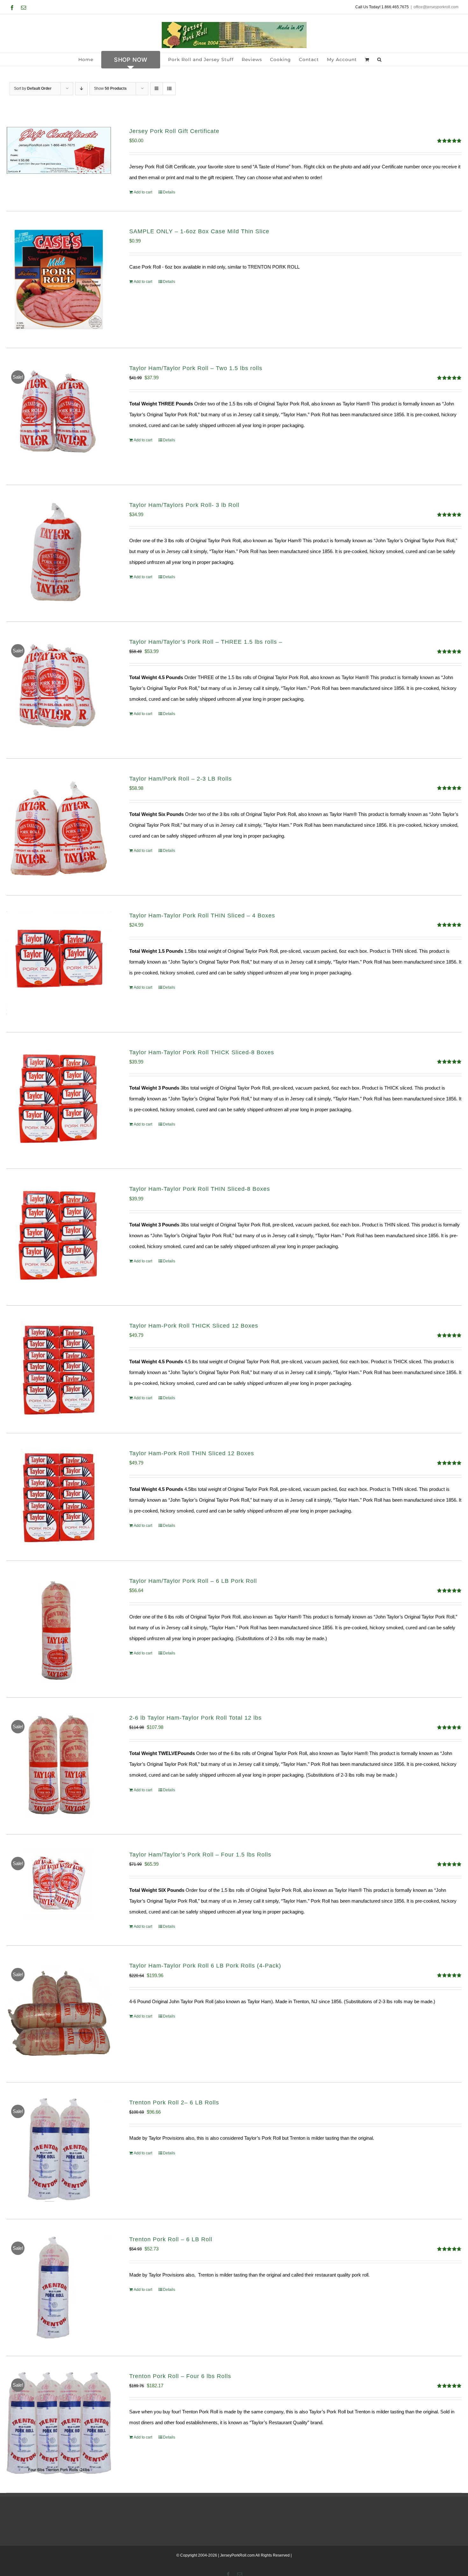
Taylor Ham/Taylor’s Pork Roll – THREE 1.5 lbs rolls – (206, 642)
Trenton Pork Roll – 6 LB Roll (171, 2239)
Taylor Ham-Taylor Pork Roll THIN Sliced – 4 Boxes (202, 916)
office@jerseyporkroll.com (436, 7)
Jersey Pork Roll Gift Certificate (174, 131)
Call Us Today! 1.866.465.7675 (382, 7)
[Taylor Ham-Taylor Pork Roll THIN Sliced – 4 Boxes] (59, 964)
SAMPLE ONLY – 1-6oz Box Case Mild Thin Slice (199, 231)
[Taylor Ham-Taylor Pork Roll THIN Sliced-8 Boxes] (59, 1237)
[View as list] (169, 89)
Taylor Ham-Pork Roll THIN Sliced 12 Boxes (192, 1453)
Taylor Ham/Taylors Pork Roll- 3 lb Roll (184, 505)
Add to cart (143, 192)
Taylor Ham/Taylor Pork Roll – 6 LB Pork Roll (193, 1581)
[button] (379, 60)
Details (169, 192)
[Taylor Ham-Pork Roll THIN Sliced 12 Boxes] (59, 1497)
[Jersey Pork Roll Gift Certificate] (59, 150)
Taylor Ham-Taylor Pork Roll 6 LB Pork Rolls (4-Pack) (205, 1966)
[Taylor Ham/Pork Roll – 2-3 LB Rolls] (59, 827)
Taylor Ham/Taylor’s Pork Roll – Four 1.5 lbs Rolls (200, 1855)
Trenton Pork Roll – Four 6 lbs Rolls (180, 2376)
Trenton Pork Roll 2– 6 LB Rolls (174, 2102)
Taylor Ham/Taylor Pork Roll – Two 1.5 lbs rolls (196, 368)
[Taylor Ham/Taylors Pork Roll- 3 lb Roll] (59, 553)
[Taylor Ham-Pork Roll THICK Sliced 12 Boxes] (59, 1369)
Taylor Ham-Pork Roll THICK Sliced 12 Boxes (194, 1326)
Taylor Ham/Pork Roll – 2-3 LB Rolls (181, 779)
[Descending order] (81, 89)
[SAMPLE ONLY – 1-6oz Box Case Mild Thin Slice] (59, 280)
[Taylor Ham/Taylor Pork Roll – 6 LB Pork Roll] (59, 1629)
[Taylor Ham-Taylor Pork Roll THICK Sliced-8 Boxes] (59, 1101)
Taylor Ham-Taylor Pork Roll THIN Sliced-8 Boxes (200, 1189)
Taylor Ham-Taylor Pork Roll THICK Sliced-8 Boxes (202, 1052)
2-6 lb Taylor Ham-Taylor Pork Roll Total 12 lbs (195, 1718)
